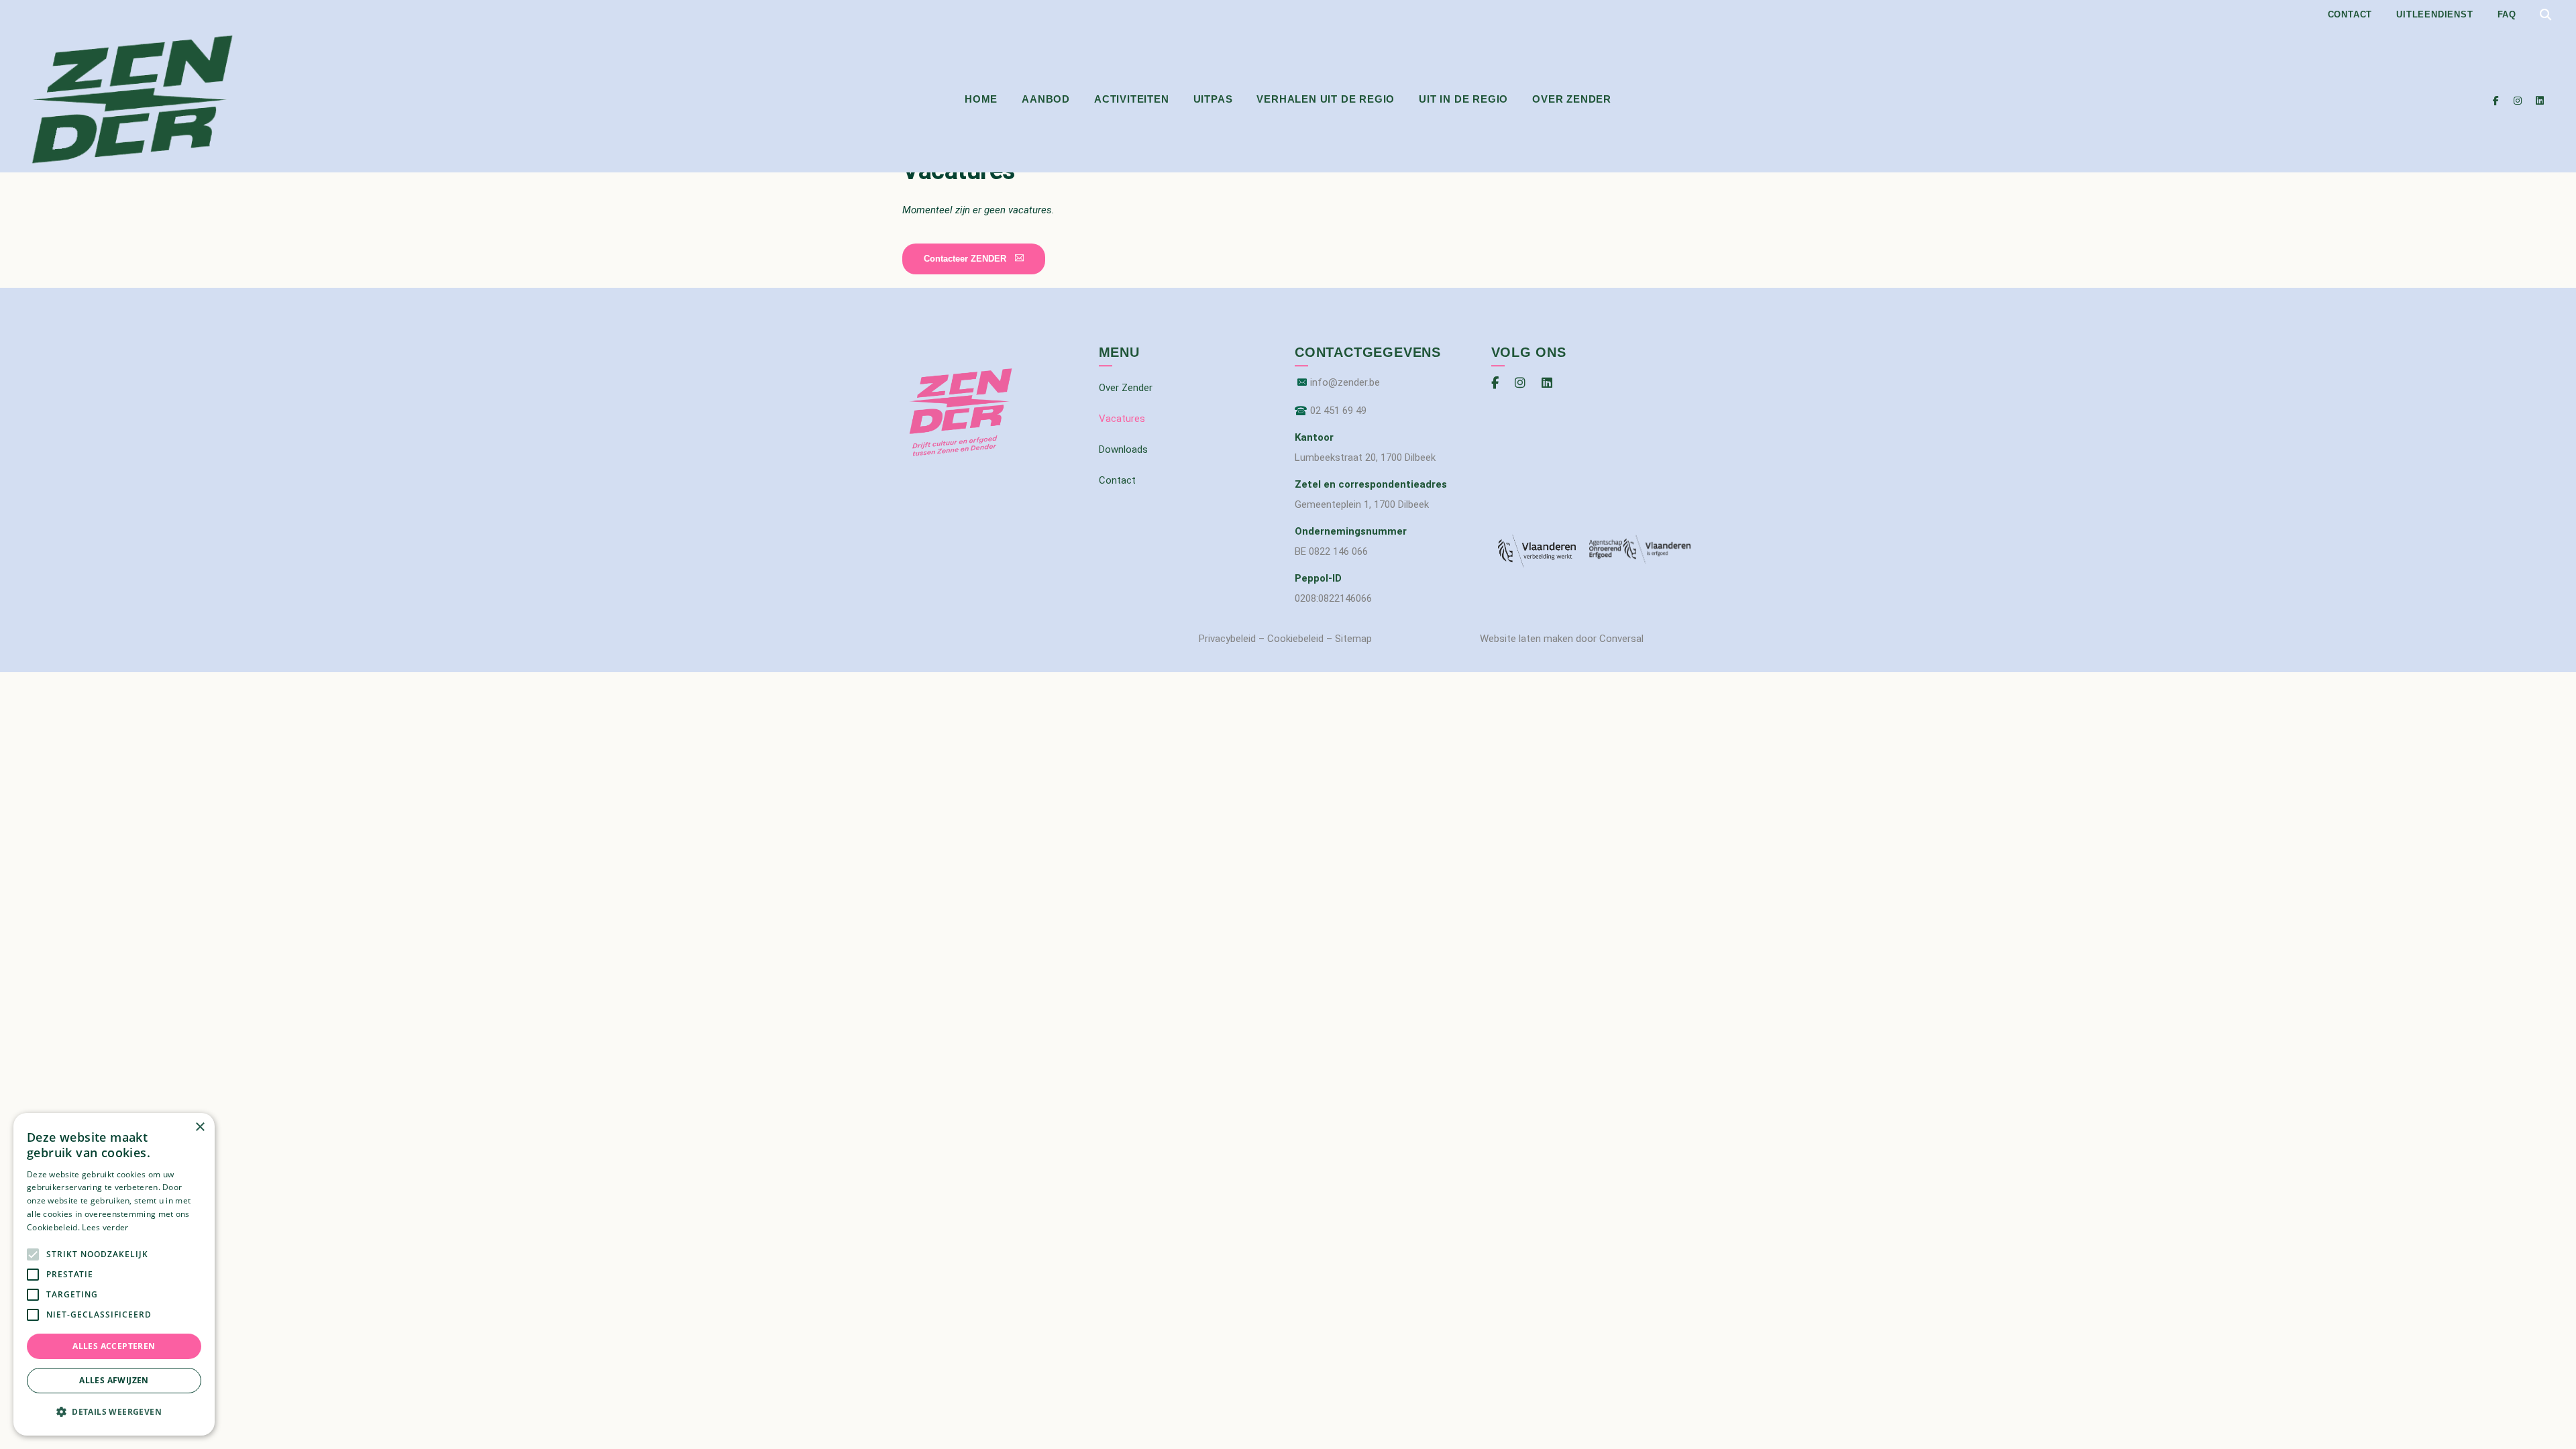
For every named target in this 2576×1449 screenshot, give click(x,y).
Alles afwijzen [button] (114, 1380)
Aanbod (1046, 99)
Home (981, 99)
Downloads (1123, 449)
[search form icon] (2545, 15)
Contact (2350, 14)
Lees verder (105, 1227)
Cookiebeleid (1295, 639)
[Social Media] (2496, 100)
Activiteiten (1132, 99)
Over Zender (1572, 99)
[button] (974, 259)
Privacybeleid (1227, 639)
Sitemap (1353, 639)
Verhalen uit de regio (1326, 99)
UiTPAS (1213, 99)
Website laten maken (1526, 639)
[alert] (114, 1274)
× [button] (200, 1127)
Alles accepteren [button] (114, 1346)
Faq (2507, 14)
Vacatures (1122, 419)
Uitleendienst (2434, 14)
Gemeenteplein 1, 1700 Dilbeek (1362, 504)
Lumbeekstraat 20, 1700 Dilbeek (1365, 458)
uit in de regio (1463, 99)
